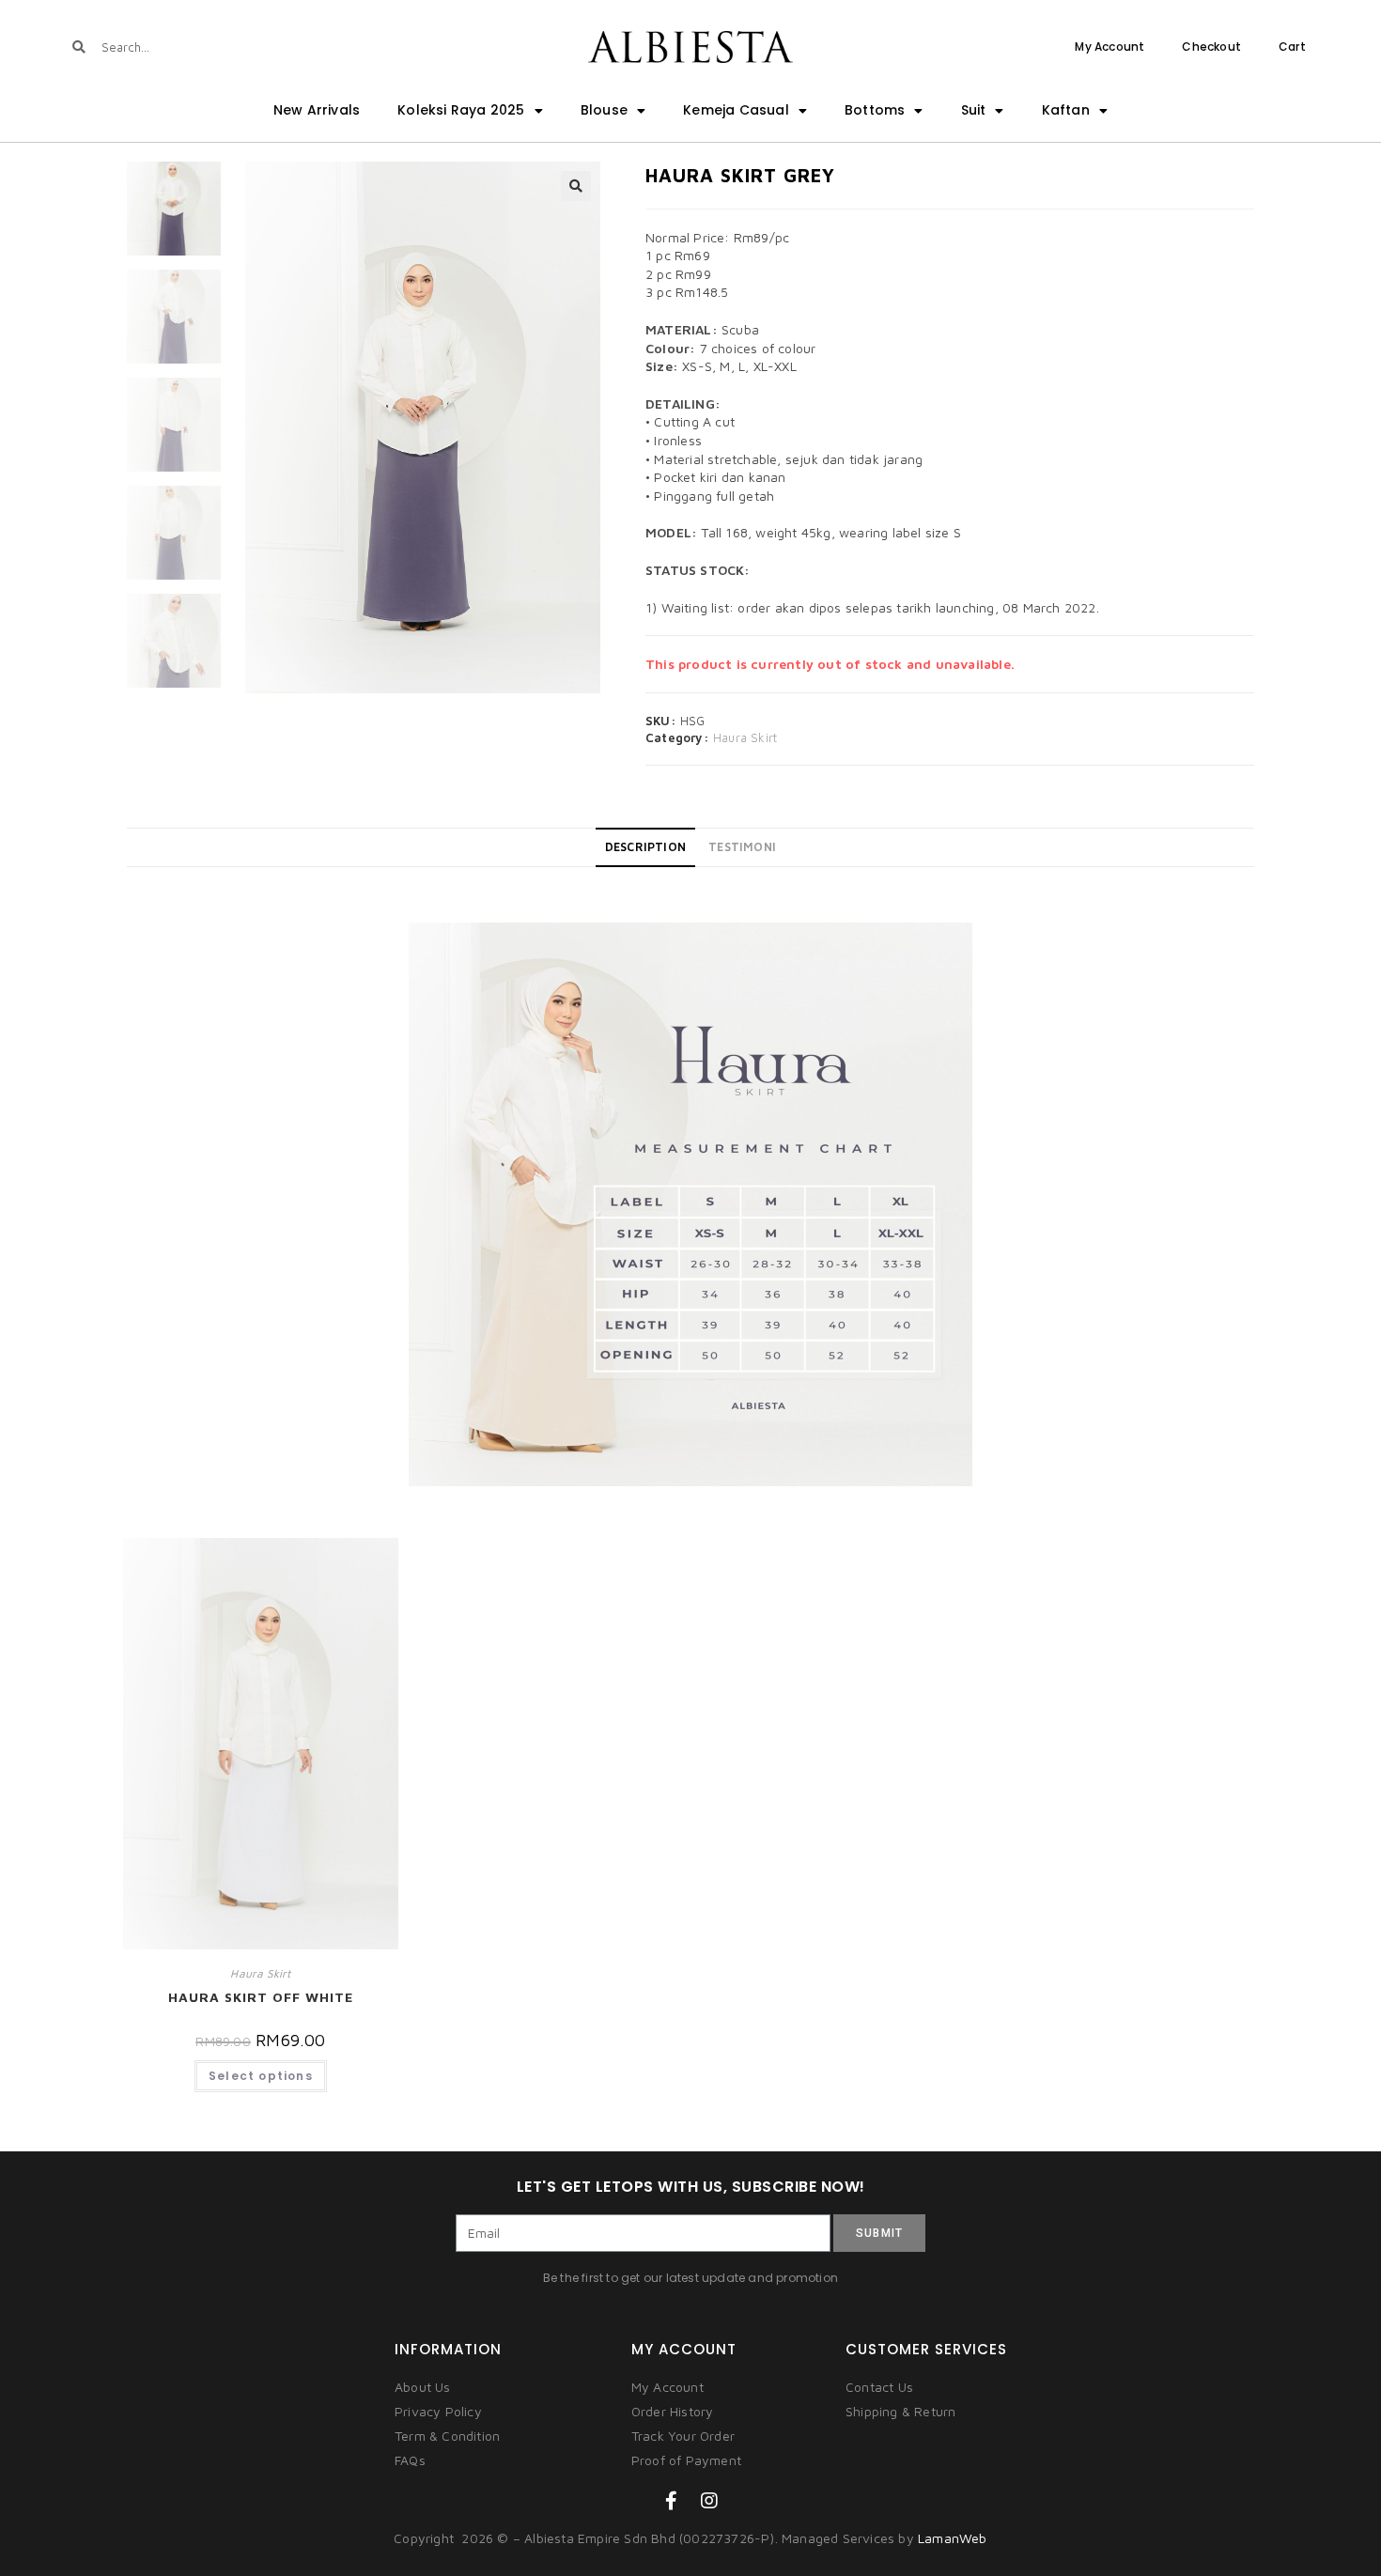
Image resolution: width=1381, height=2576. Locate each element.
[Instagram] (709, 2501)
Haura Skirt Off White (261, 1997)
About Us (423, 2387)
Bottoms (875, 110)
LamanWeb (953, 2538)
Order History (673, 2411)
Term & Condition (447, 2436)
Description (645, 847)
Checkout (1211, 47)
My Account (1109, 47)
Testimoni (742, 847)
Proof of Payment (686, 2460)
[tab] (645, 847)
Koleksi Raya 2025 (461, 110)
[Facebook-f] (672, 2501)
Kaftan (1066, 110)
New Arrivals (317, 110)
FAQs (410, 2460)
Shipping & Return (900, 2411)
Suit (974, 110)
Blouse (604, 110)
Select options (261, 2076)
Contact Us (879, 2387)
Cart (1292, 47)
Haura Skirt (745, 737)
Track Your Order (683, 2436)
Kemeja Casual (736, 110)
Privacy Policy (438, 2411)
